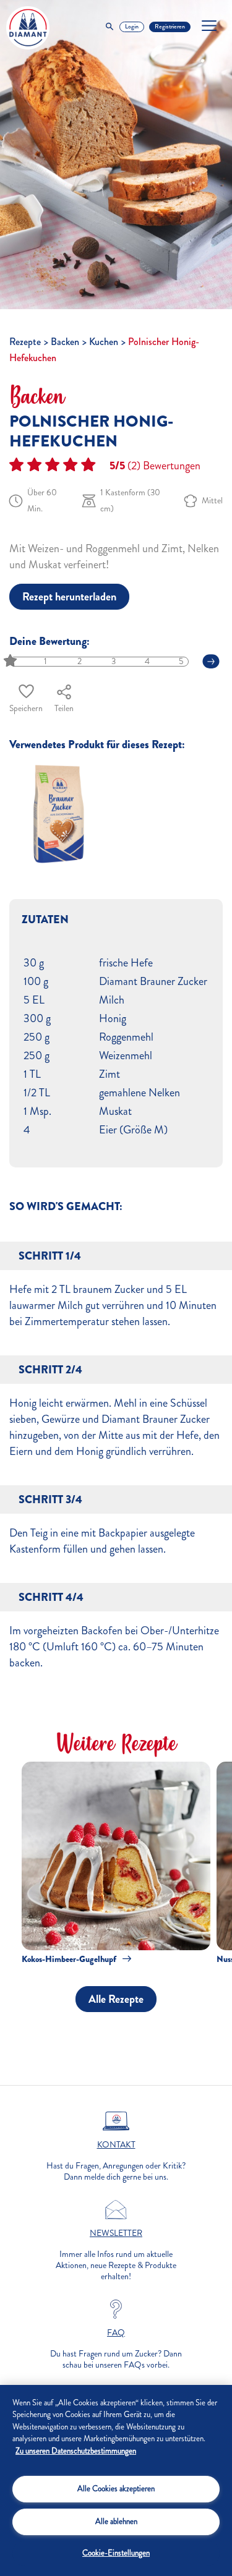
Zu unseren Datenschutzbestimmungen (76, 2451)
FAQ (116, 2333)
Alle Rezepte (116, 1999)
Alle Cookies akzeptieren (116, 2489)
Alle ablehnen (116, 2522)
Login (132, 27)
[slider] (11, 661)
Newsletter (116, 2233)
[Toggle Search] (110, 27)
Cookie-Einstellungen (116, 2553)
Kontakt (116, 2145)
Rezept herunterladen (69, 597)
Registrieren (170, 27)
